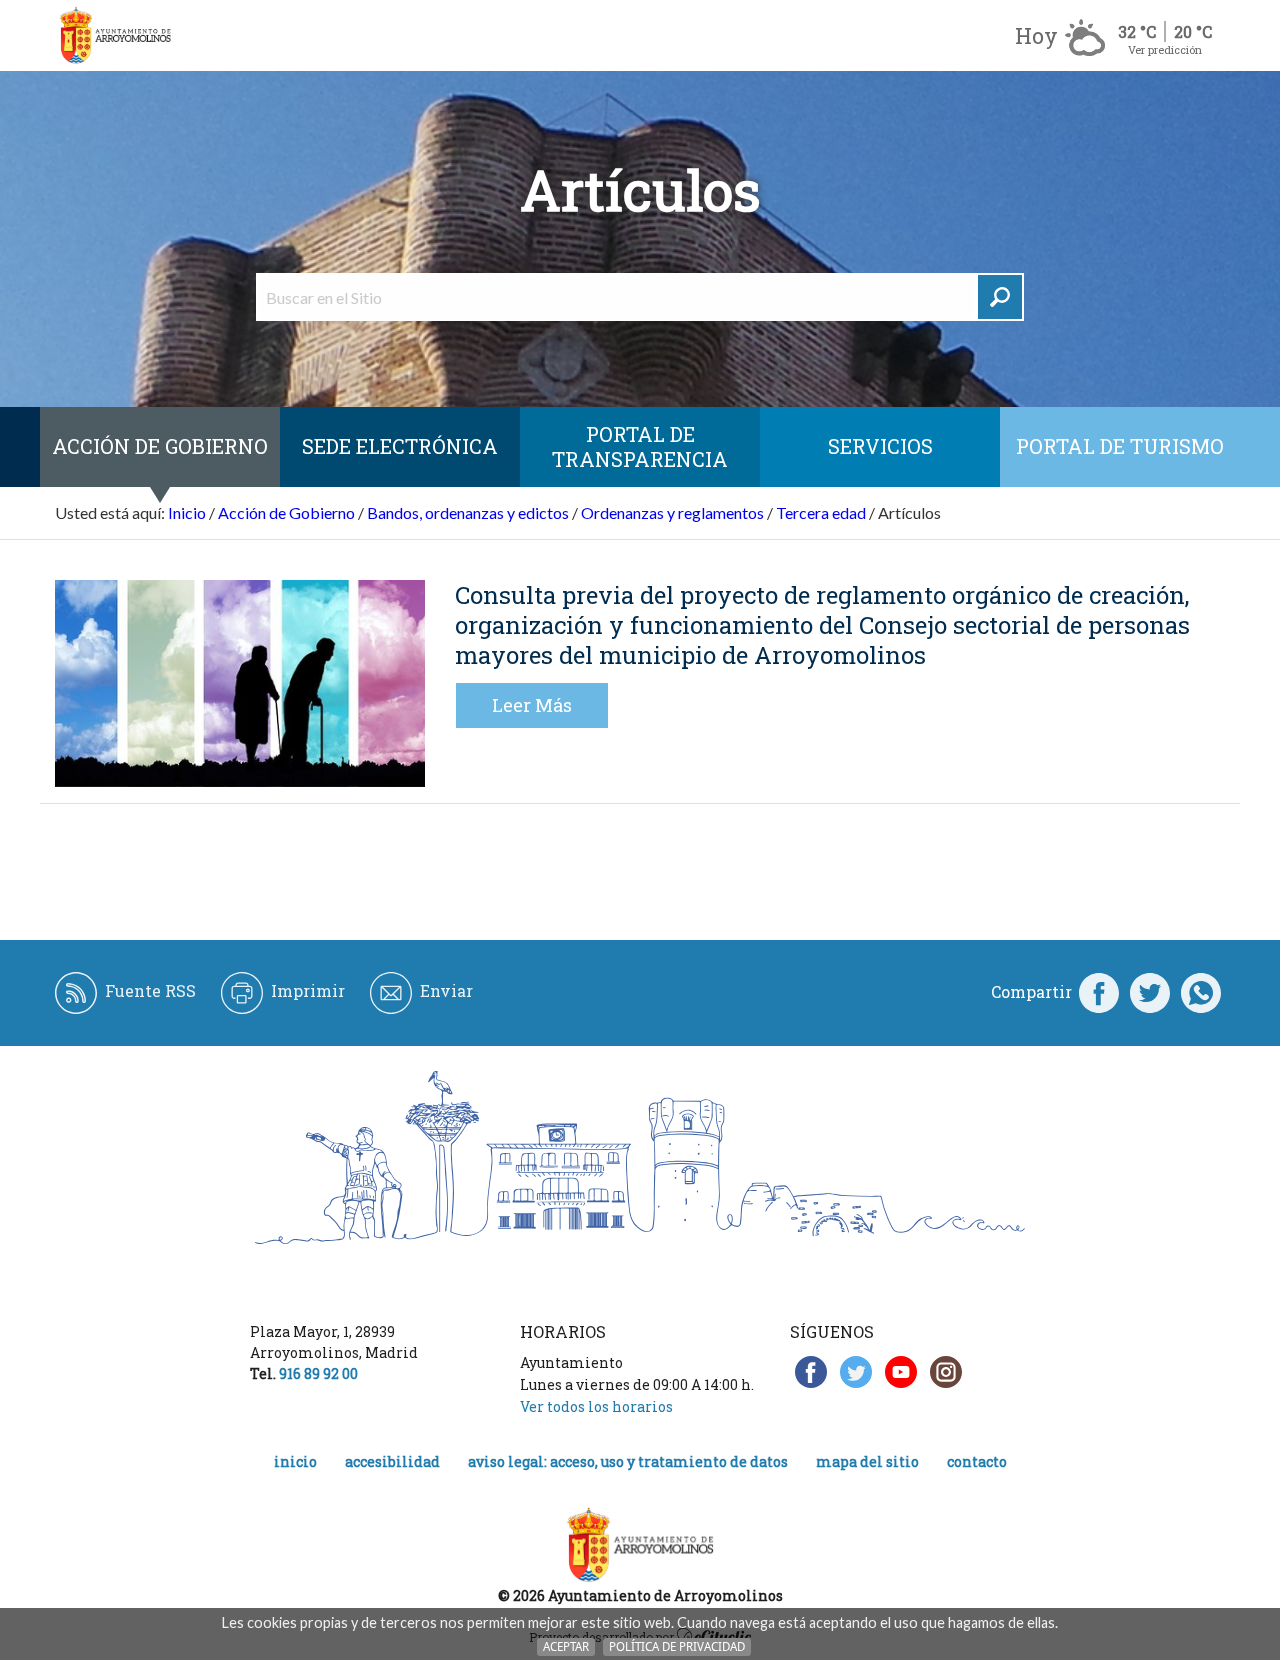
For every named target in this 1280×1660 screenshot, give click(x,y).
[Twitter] (1150, 992)
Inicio (187, 512)
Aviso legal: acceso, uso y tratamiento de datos (628, 1461)
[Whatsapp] (1201, 992)
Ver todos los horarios (596, 1406)
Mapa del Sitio (867, 1461)
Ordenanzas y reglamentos (672, 512)
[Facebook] (1099, 992)
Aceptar (566, 1646)
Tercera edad (821, 512)
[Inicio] (115, 35)
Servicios (880, 446)
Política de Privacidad (677, 1646)
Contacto (977, 1461)
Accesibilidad (392, 1461)
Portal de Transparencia (640, 446)
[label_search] (1000, 297)
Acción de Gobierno (160, 446)
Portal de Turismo (1120, 446)
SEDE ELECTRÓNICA (400, 446)
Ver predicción (1165, 49)
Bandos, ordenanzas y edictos (468, 512)
